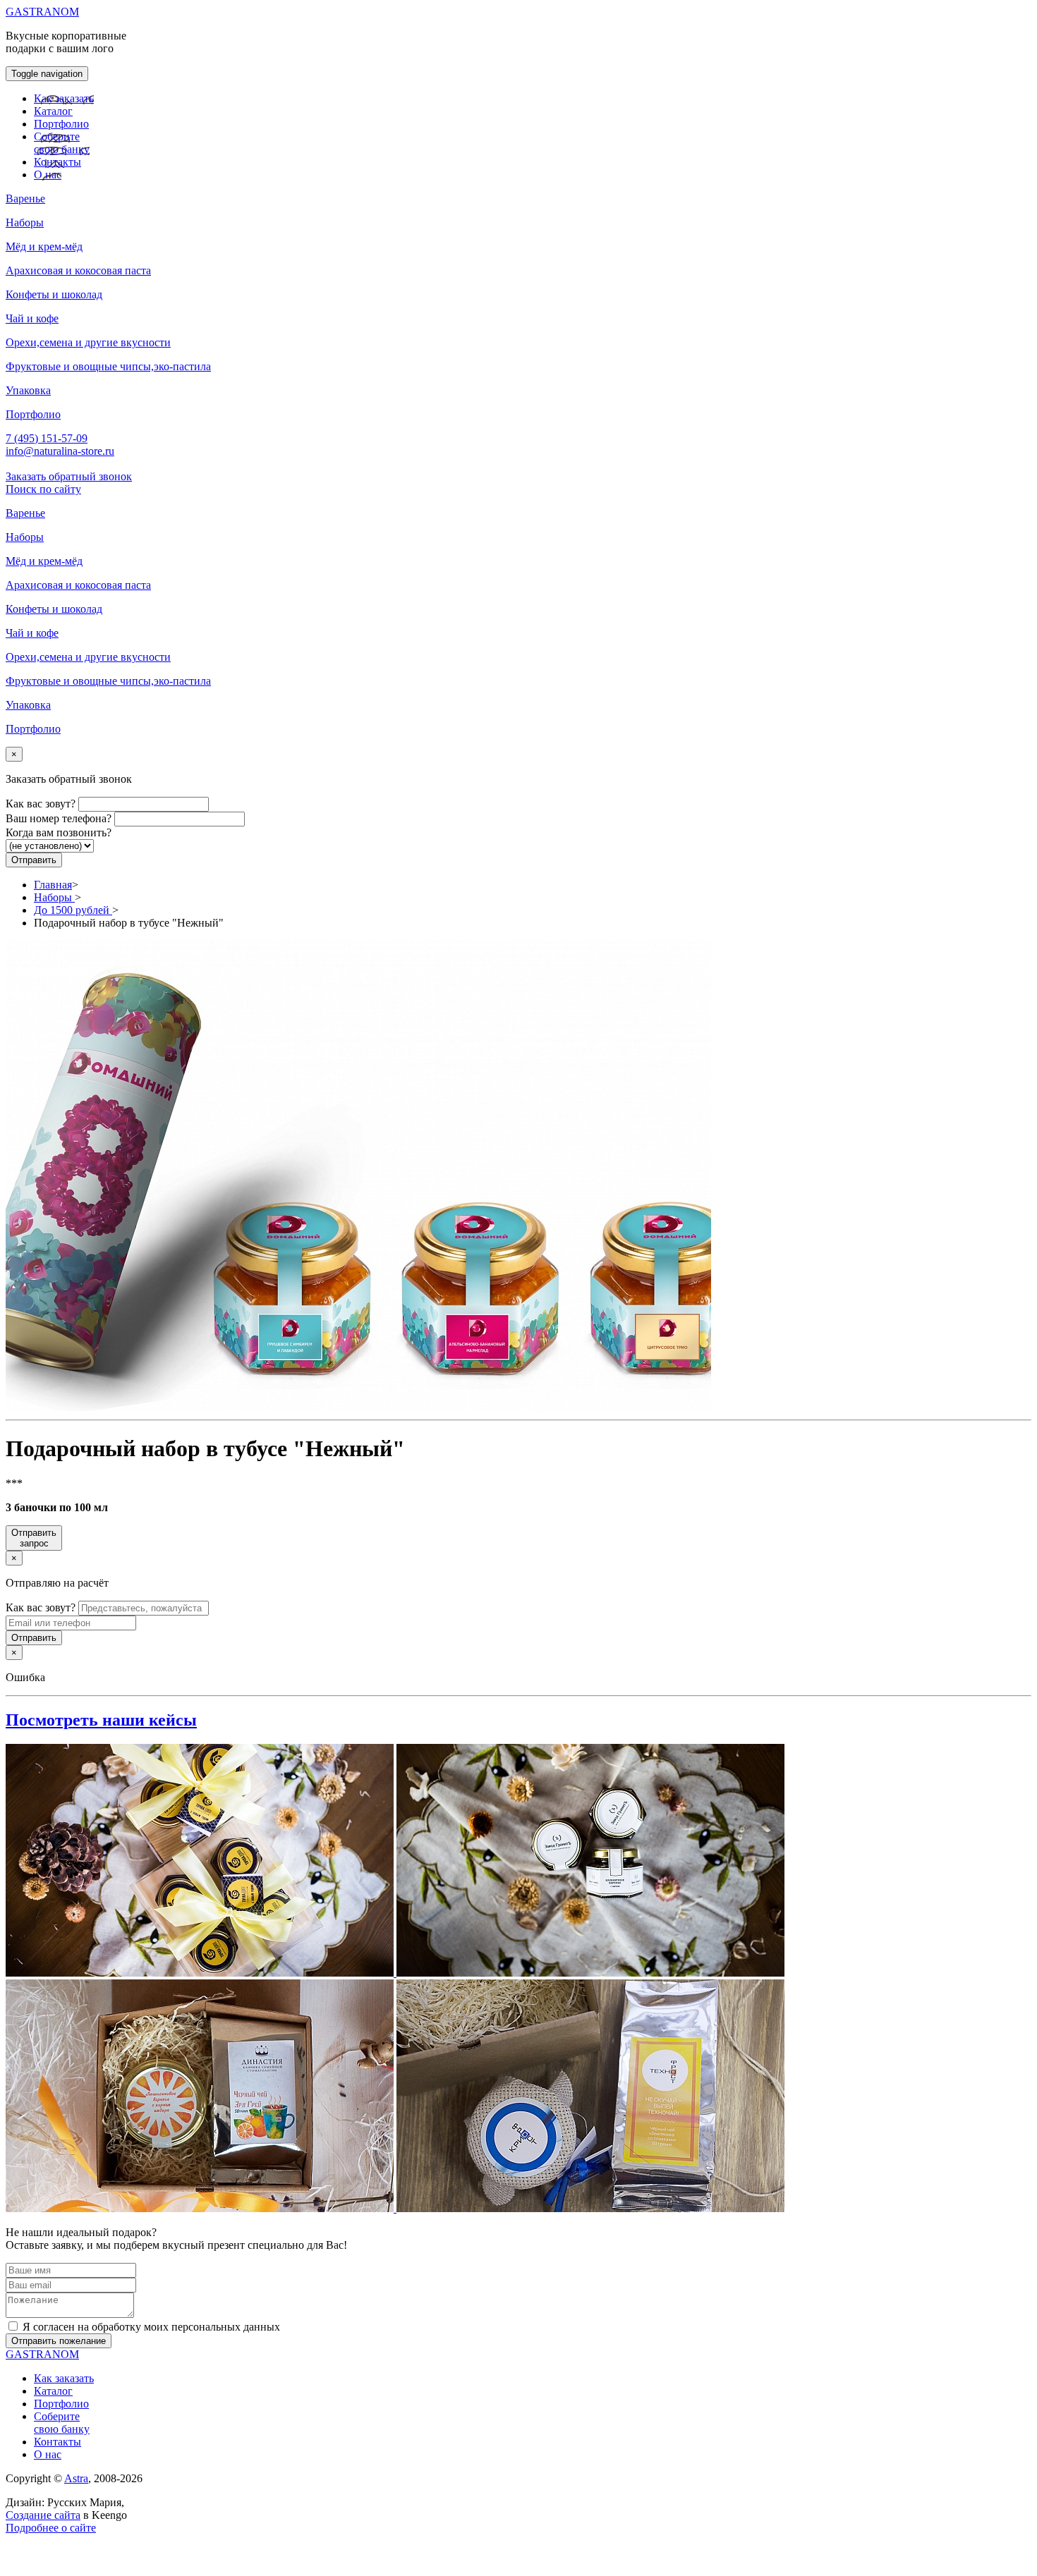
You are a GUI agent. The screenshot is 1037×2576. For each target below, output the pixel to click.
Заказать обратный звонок (69, 476)
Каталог (53, 111)
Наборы (54, 897)
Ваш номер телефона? (59, 818)
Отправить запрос (34, 1538)
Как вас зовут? (41, 804)
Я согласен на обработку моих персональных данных (151, 2327)
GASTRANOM (42, 12)
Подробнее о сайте (51, 2528)
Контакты (57, 162)
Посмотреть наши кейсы (101, 1720)
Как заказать (64, 98)
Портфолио (61, 124)
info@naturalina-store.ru (60, 451)
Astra (76, 2478)
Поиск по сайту (43, 489)
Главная (53, 885)
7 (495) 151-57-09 (47, 438)
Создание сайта (43, 2515)
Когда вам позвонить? (59, 832)
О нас (48, 175)
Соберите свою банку (62, 143)
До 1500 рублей (73, 910)
